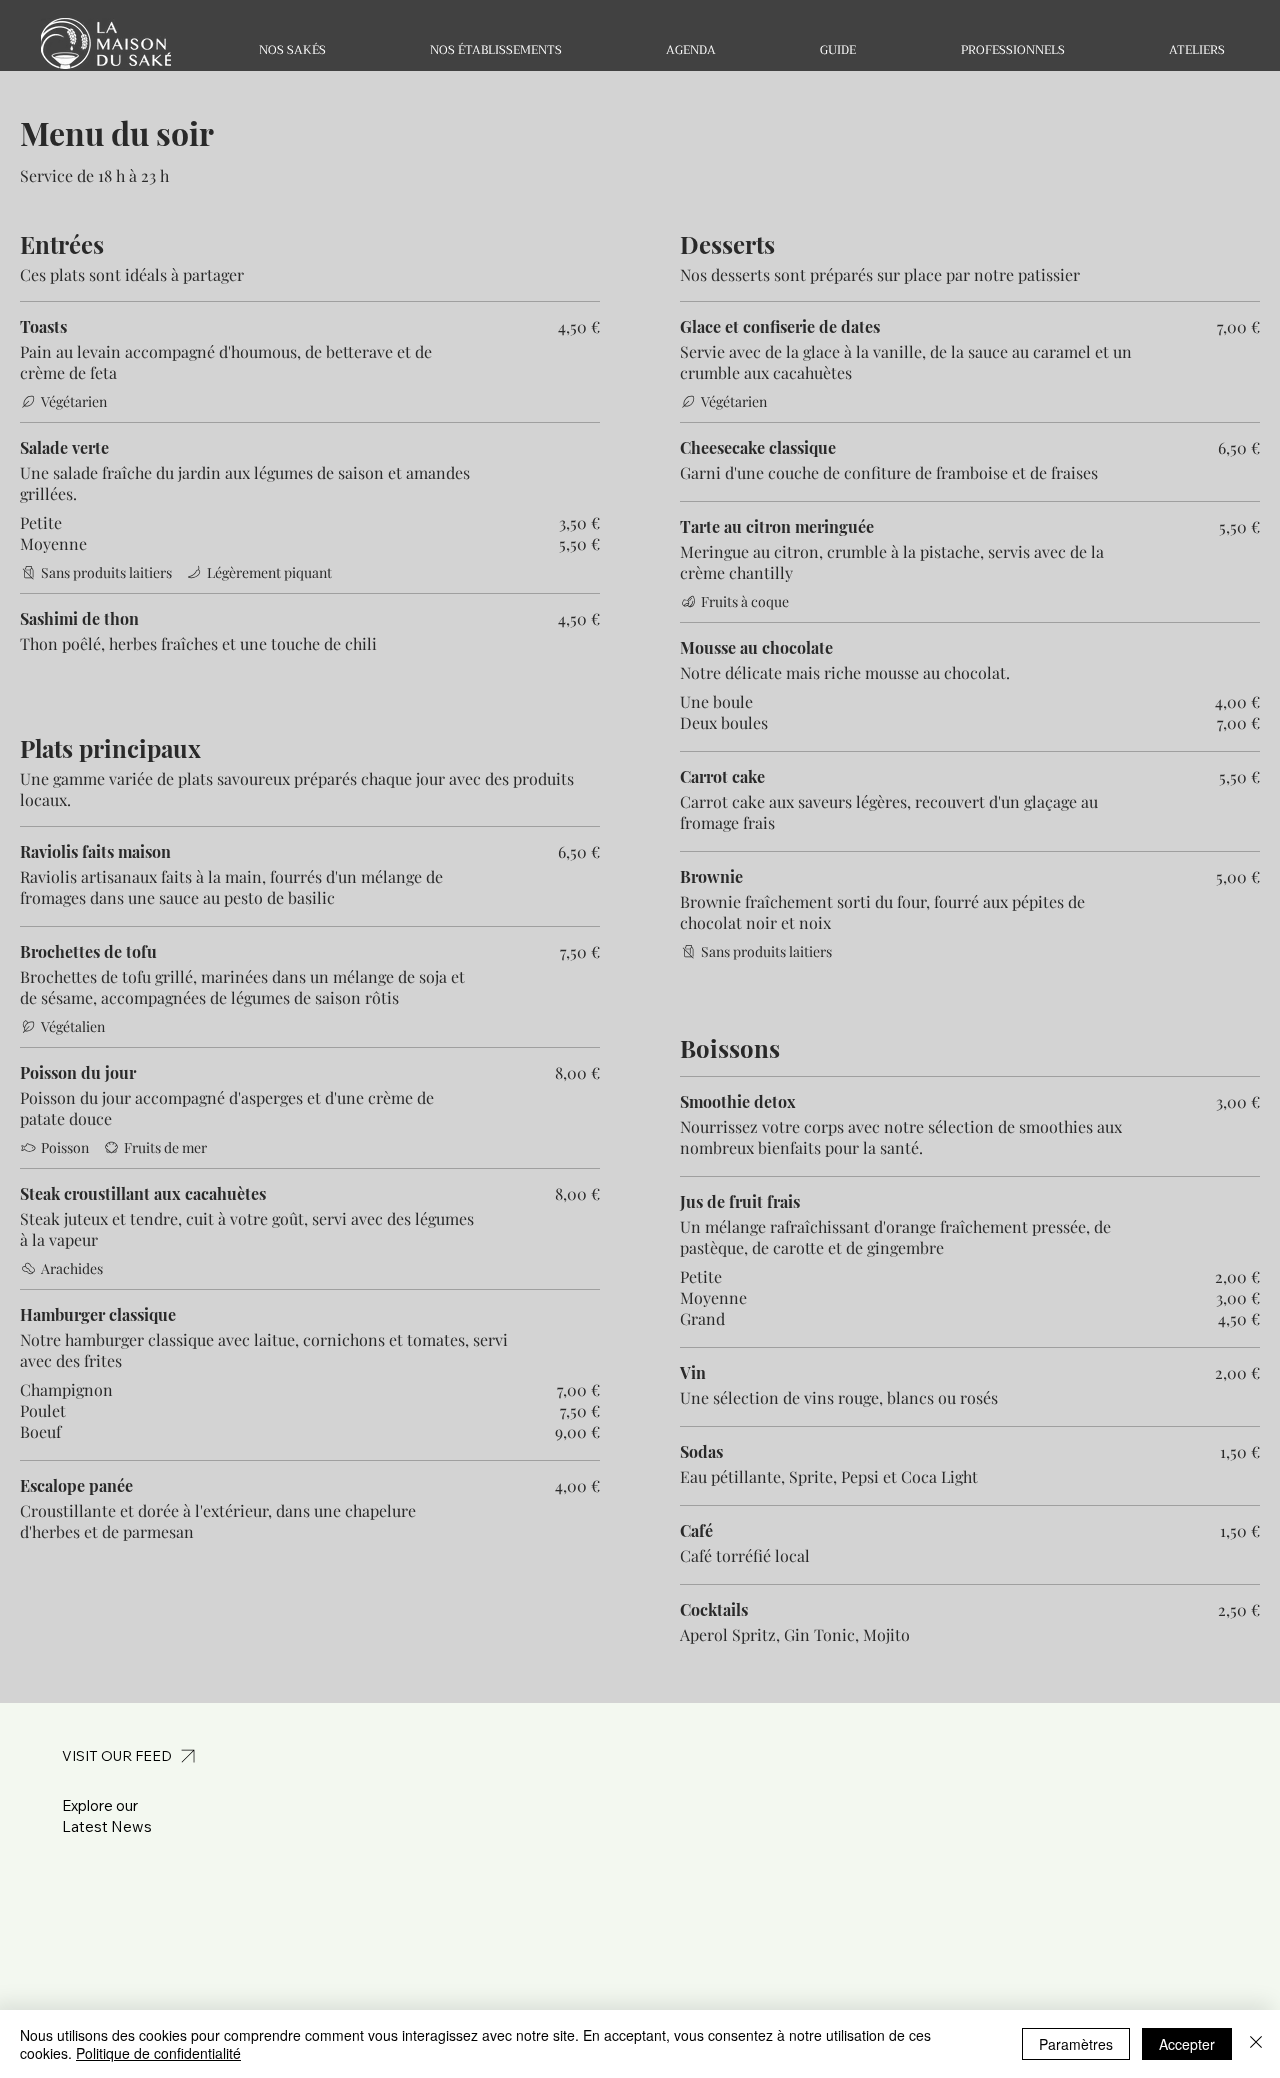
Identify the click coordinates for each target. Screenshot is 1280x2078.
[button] (292, 50)
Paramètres (1076, 2044)
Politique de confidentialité (158, 2053)
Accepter (1187, 2044)
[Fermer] (1256, 2044)
